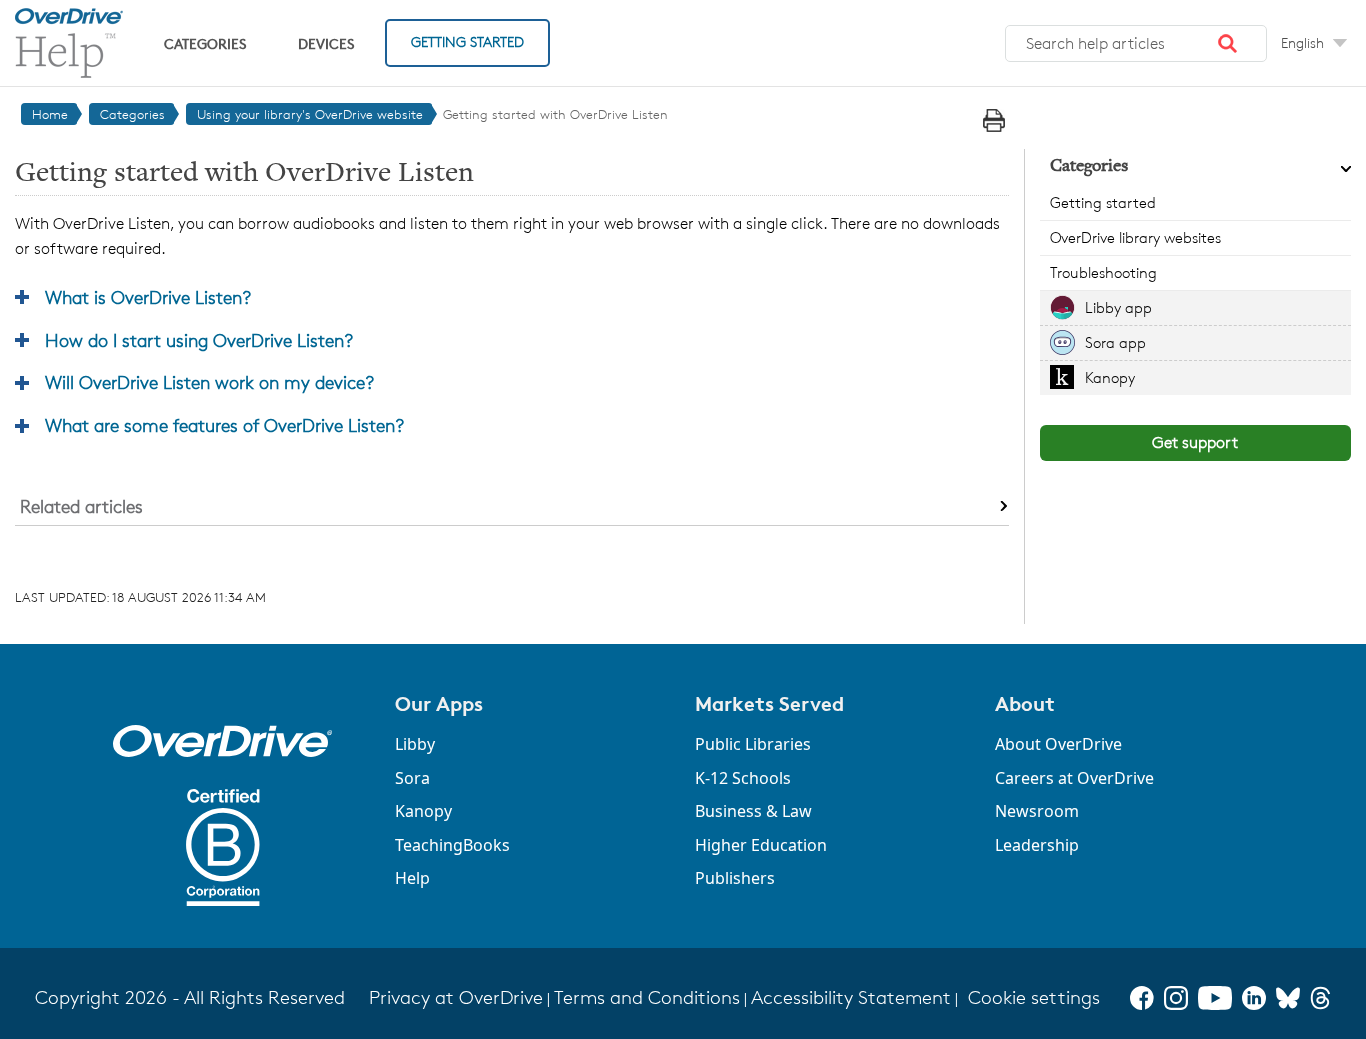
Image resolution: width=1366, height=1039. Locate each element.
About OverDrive (1058, 744)
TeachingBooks (452, 845)
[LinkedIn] (1254, 998)
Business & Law (753, 811)
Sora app (1115, 342)
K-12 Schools (743, 778)
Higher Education (761, 845)
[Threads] (1320, 998)
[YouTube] (1215, 998)
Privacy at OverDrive (456, 997)
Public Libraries (753, 744)
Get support (1195, 442)
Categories (205, 43)
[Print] (994, 120)
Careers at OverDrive (1074, 778)
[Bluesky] (1288, 998)
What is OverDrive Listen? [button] (148, 297)
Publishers (735, 878)
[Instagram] (1176, 998)
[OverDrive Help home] (69, 43)
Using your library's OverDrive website (310, 114)
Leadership (1037, 845)
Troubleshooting (1103, 272)
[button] (1228, 44)
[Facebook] (1142, 998)
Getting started (1103, 202)
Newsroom (1037, 811)
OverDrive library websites (1135, 237)
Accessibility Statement (851, 997)
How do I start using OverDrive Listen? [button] (199, 340)
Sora (412, 778)
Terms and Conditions (647, 997)
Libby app (1118, 307)
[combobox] (1136, 44)
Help (412, 878)
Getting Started (467, 41)
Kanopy (1110, 377)
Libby (415, 744)
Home (50, 114)
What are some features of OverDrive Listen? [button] (224, 425)
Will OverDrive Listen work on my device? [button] (209, 382)
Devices (326, 43)
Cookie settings (1034, 997)
